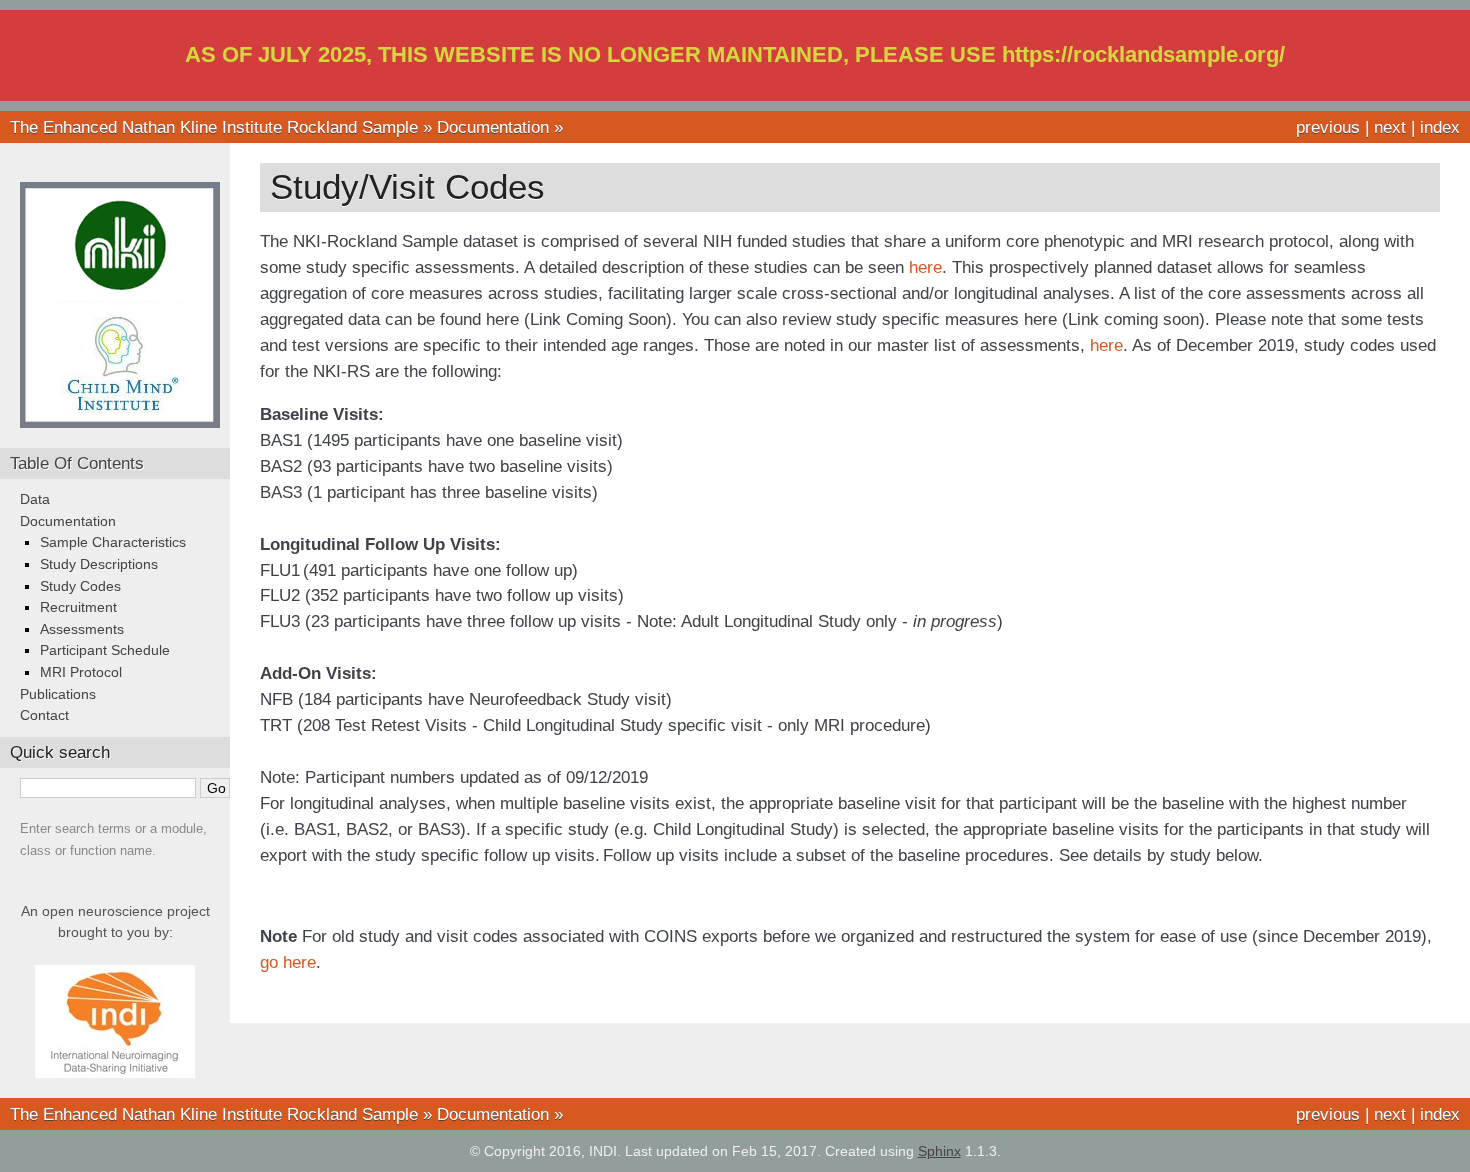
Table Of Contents (77, 463)
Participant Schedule (105, 650)
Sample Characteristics (113, 542)
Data (35, 499)
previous (1328, 127)
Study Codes (80, 586)
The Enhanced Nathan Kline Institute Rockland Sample (214, 127)
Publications (58, 694)
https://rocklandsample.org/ (1143, 54)
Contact (44, 715)
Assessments (82, 629)
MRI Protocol (81, 672)
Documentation (493, 127)
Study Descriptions (99, 564)
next (1390, 127)
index (1440, 127)
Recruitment (78, 607)
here (925, 267)
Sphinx (939, 1151)
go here (288, 962)
